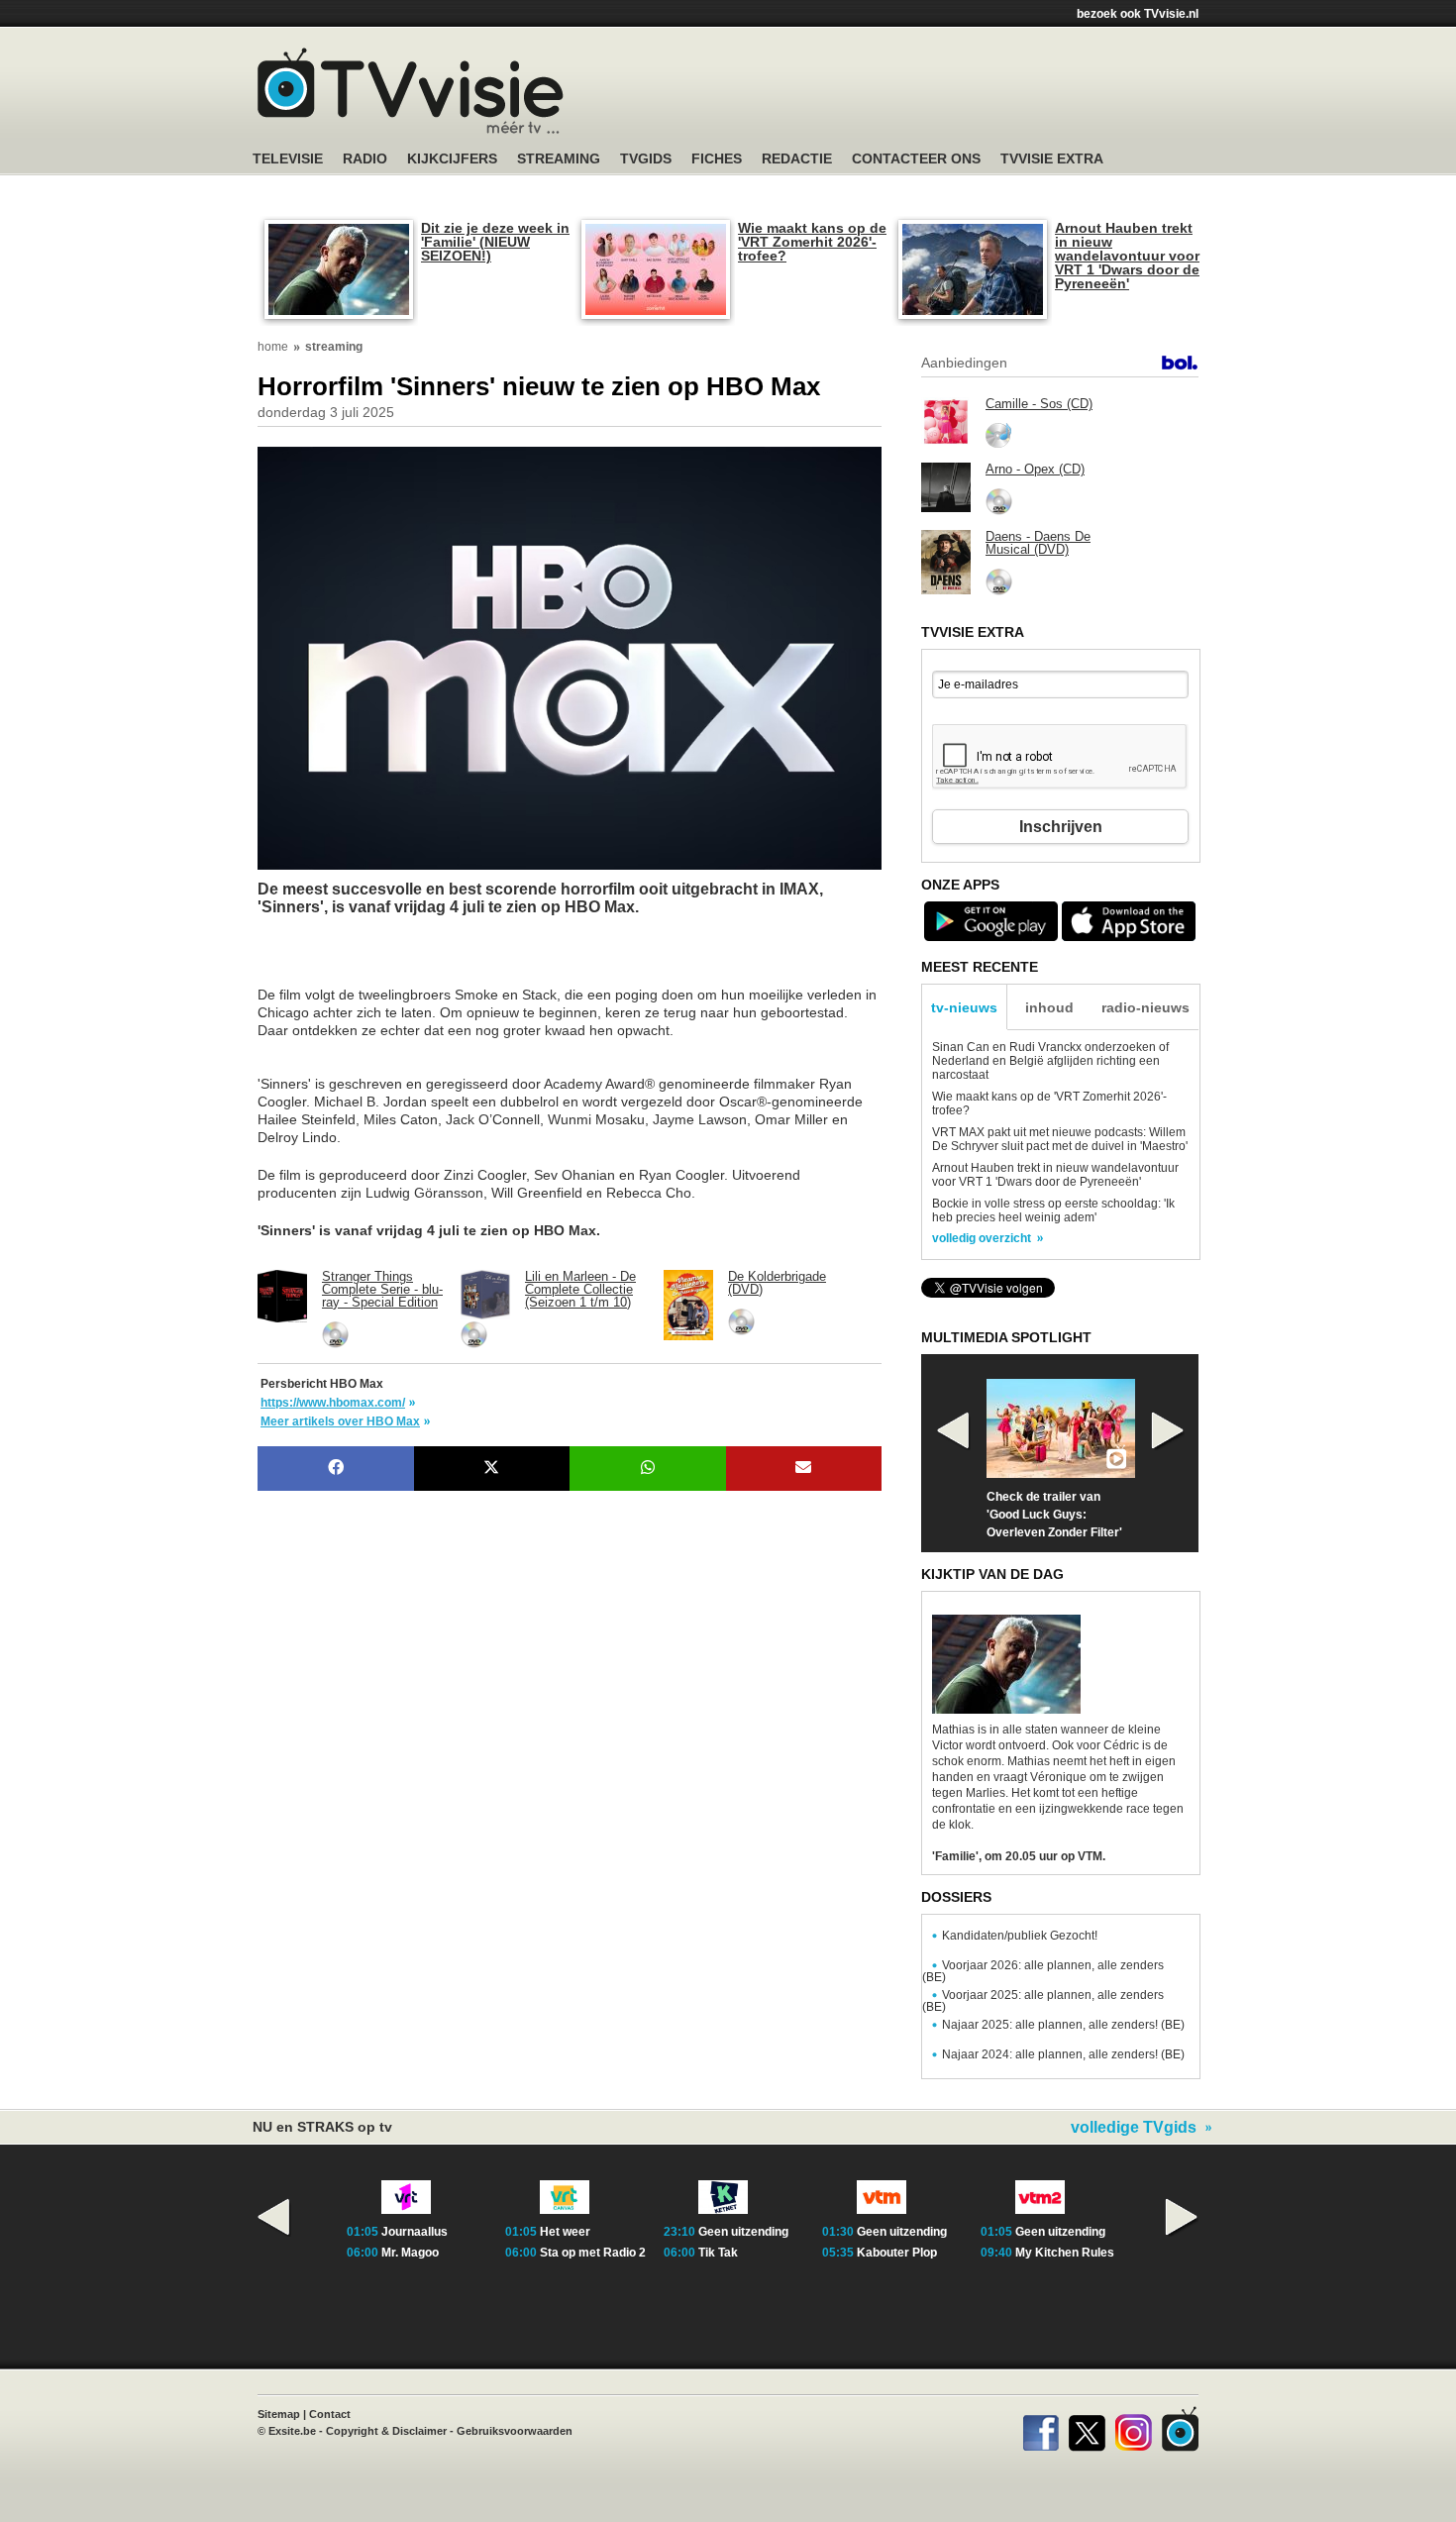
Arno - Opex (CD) (1035, 469)
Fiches (717, 159)
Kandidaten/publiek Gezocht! (1020, 1936)
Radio (365, 159)
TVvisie (1180, 2429)
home (273, 347)
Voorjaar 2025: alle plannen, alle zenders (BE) (1043, 2001)
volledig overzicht (982, 1238)
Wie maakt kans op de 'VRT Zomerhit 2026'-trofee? (812, 242)
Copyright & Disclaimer (386, 2431)
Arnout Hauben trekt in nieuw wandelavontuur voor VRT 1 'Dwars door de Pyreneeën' (1127, 256)
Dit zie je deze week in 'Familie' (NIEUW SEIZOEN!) (495, 242)
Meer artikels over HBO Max (340, 1421)
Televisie (288, 159)
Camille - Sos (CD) (1039, 404)
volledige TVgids (1134, 2128)
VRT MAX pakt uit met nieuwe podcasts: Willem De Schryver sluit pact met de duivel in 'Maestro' (1060, 1139)
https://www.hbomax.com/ (333, 1403)
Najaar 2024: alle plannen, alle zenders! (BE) (1063, 2054)
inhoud (1049, 1007)
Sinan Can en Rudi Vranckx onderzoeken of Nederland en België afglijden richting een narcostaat (1050, 1061)
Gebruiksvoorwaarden (515, 2431)
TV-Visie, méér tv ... (411, 91)
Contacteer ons (916, 159)
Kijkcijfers (452, 159)
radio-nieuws (1145, 1007)
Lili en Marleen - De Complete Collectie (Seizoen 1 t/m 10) (580, 1289)
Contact (330, 2414)
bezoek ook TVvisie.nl (1138, 14)
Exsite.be (292, 2431)
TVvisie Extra (1052, 159)
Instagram (1134, 2429)
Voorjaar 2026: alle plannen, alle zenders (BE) (1043, 1971)
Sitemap (279, 2414)
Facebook (1040, 2429)
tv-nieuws (964, 1007)
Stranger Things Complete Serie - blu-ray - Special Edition (382, 1289)
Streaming (559, 159)
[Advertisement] (416, 961)
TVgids (646, 159)
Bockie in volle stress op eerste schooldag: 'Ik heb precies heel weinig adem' (1053, 1210)
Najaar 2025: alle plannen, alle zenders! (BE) (1063, 2025)
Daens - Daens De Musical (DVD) (1038, 543)
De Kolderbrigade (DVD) (777, 1283)
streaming (334, 347)
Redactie (797, 159)
